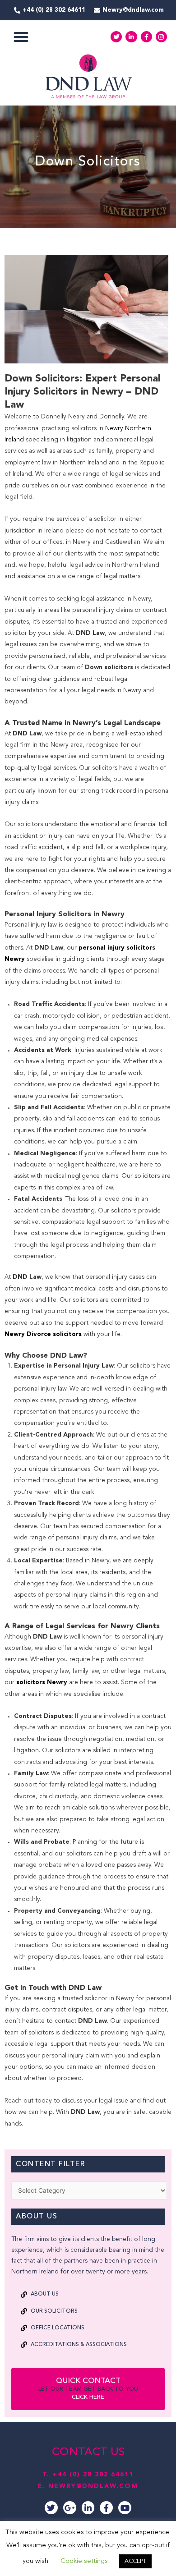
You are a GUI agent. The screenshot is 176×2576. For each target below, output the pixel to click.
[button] (21, 37)
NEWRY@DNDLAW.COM (93, 2486)
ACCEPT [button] (135, 2561)
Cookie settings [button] (84, 2561)
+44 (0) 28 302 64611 (93, 2475)
